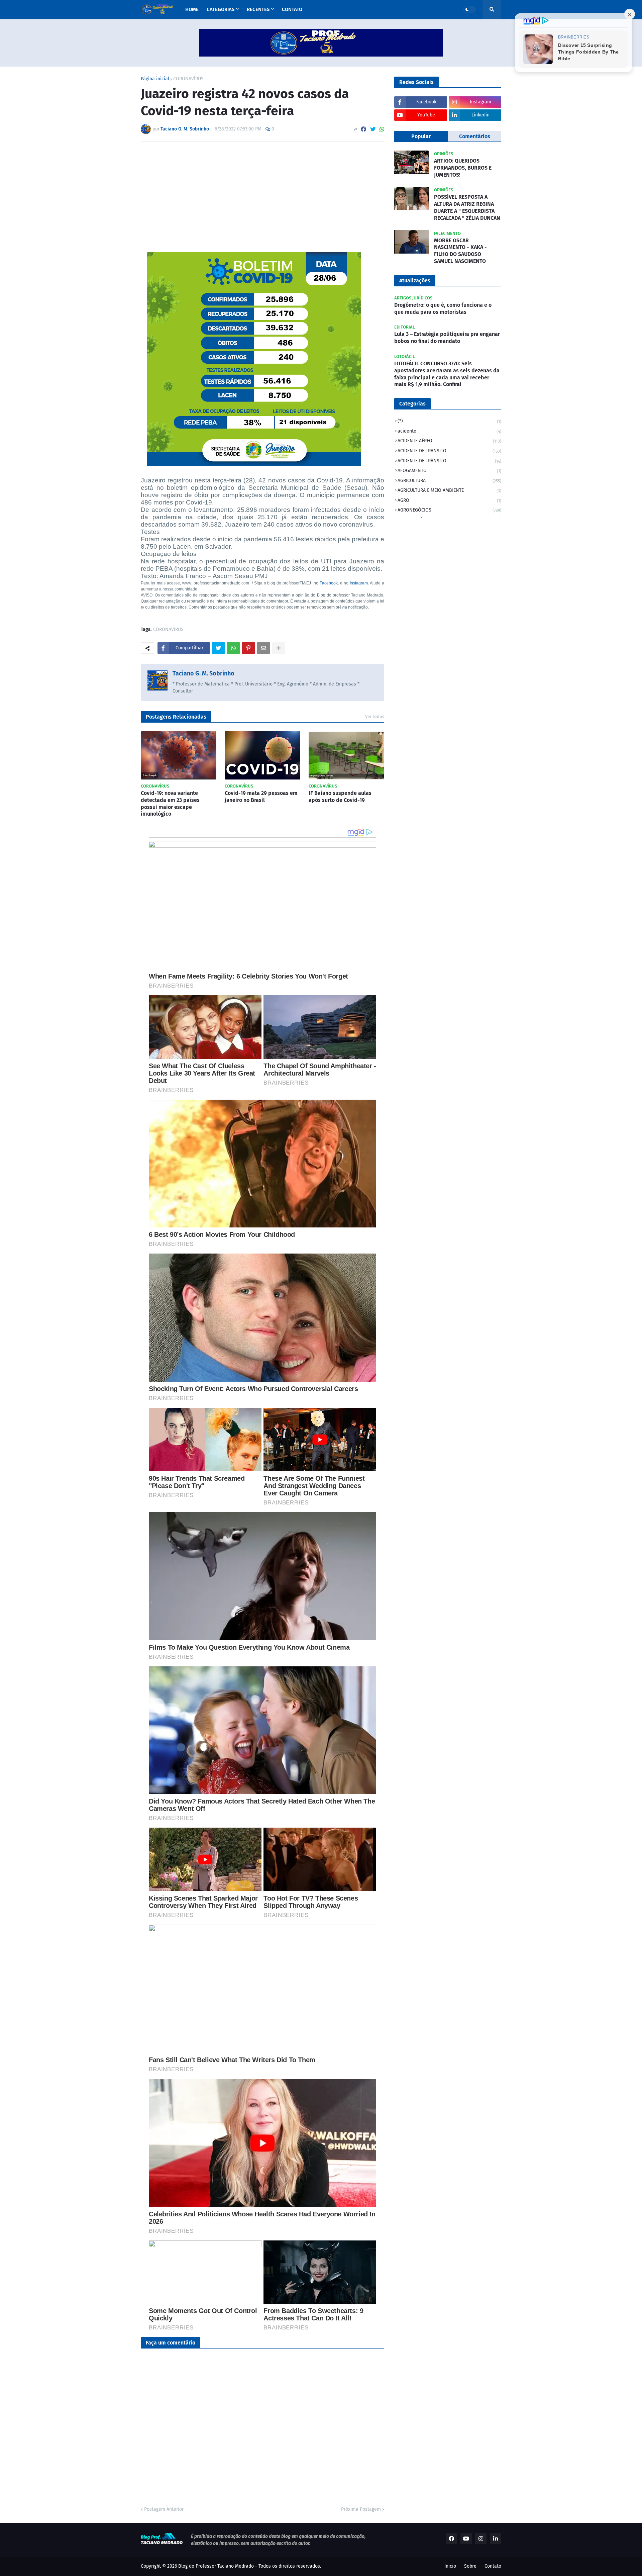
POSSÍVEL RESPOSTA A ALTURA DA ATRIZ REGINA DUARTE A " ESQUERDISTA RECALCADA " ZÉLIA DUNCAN (467, 207)
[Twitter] (373, 129)
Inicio (450, 2566)
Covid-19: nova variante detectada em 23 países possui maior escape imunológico (170, 803)
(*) (449, 421)
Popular (421, 136)
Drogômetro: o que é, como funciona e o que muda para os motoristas (443, 308)
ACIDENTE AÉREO (449, 441)
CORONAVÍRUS (188, 79)
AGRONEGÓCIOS (449, 510)
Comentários (475, 136)
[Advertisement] (262, 197)
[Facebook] (363, 129)
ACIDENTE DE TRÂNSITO (449, 461)
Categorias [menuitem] (221, 9)
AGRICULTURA (449, 481)
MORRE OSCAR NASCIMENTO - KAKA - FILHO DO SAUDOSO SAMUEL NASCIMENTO (460, 251)
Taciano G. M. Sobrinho (203, 673)
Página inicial (155, 79)
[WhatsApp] (382, 129)
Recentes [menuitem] (258, 9)
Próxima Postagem (361, 2509)
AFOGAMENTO (449, 471)
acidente (449, 431)
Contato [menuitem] (292, 9)
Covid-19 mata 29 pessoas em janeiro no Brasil (261, 797)
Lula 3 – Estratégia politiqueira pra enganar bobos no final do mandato (447, 338)
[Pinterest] (248, 648)
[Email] (263, 648)
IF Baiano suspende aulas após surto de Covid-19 (340, 797)
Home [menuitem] (192, 9)
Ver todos (375, 716)
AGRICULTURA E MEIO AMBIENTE (449, 490)
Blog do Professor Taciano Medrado (216, 2566)
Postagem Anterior (164, 2509)
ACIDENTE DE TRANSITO (449, 451)
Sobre (470, 2566)
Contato (493, 2566)
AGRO (449, 500)
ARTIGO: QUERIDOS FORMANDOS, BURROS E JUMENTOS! (463, 168)
